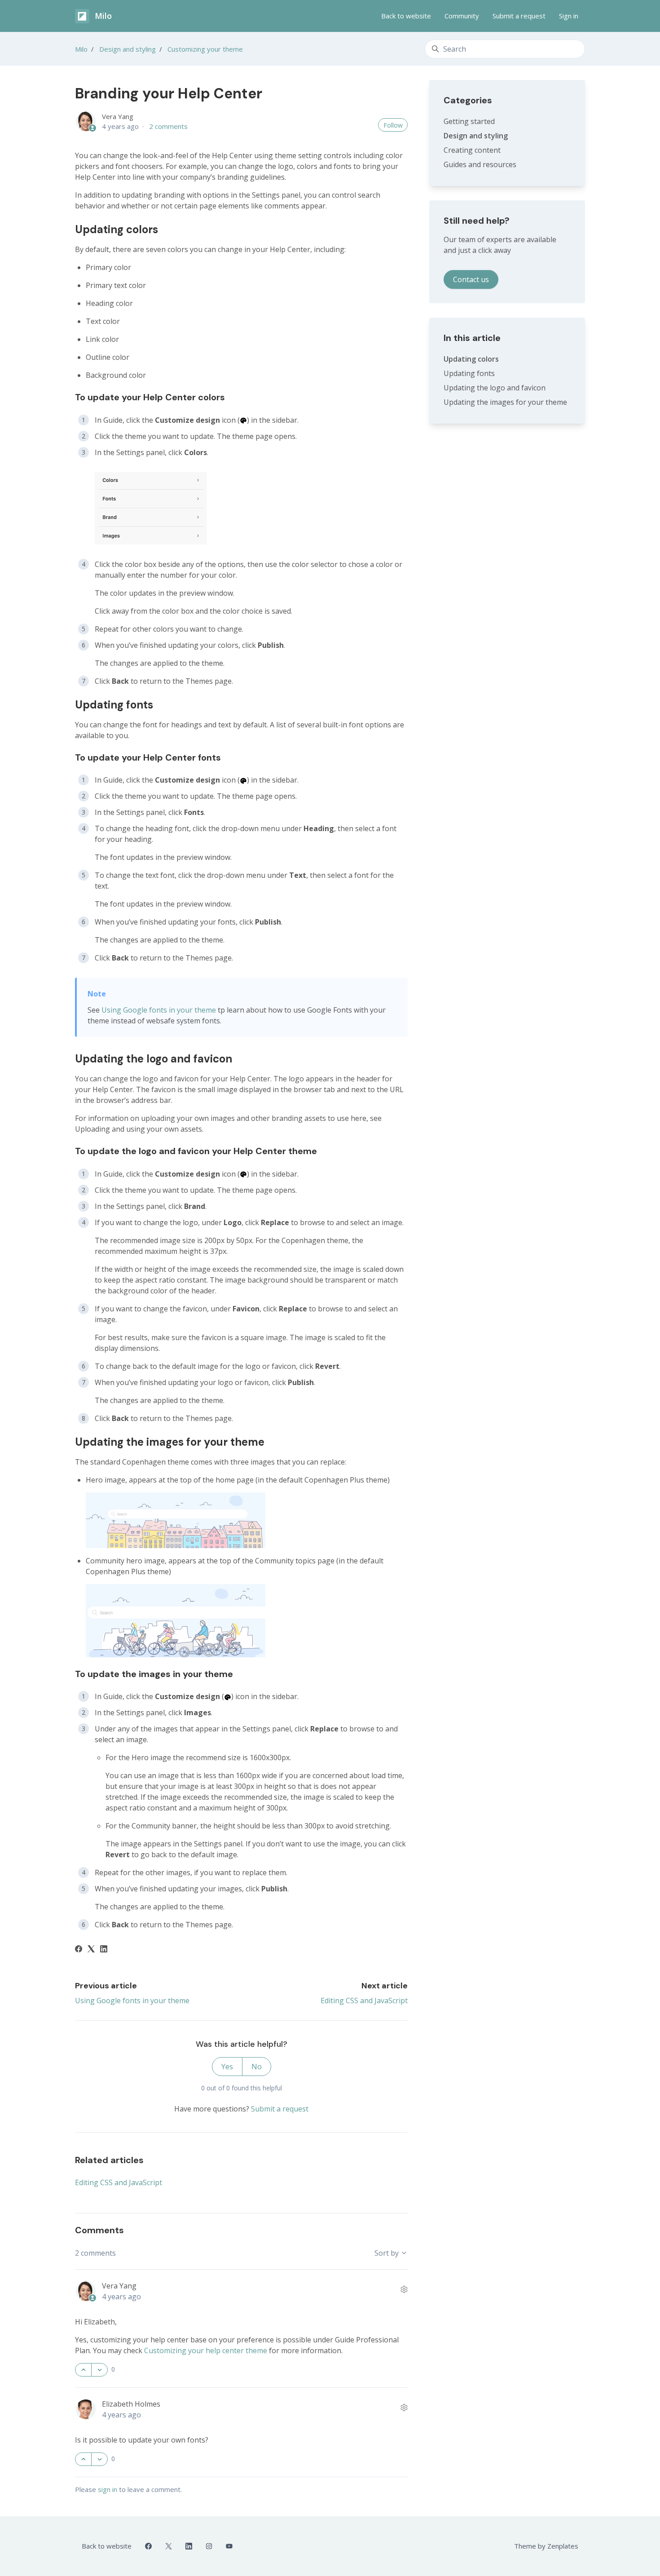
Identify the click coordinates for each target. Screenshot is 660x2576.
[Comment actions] (404, 2289)
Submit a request (519, 16)
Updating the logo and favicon (495, 388)
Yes (227, 2067)
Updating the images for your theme (505, 402)
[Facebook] (79, 1950)
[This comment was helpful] (83, 2370)
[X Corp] (91, 1950)
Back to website (406, 16)
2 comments (168, 126)
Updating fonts (469, 373)
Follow (393, 125)
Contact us (471, 279)
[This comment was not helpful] (99, 2370)
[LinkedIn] (104, 1950)
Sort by (387, 2253)
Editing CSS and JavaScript (364, 2001)
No (257, 2067)
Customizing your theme (205, 49)
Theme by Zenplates (546, 2546)
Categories (468, 100)
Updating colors (471, 359)
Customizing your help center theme (206, 2350)
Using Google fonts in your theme (159, 1010)
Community (462, 16)
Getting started (469, 121)
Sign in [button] (569, 16)
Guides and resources (480, 164)
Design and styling (128, 49)
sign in (108, 2489)
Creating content (472, 150)
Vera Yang (118, 116)
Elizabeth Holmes (131, 2404)
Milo (81, 49)
